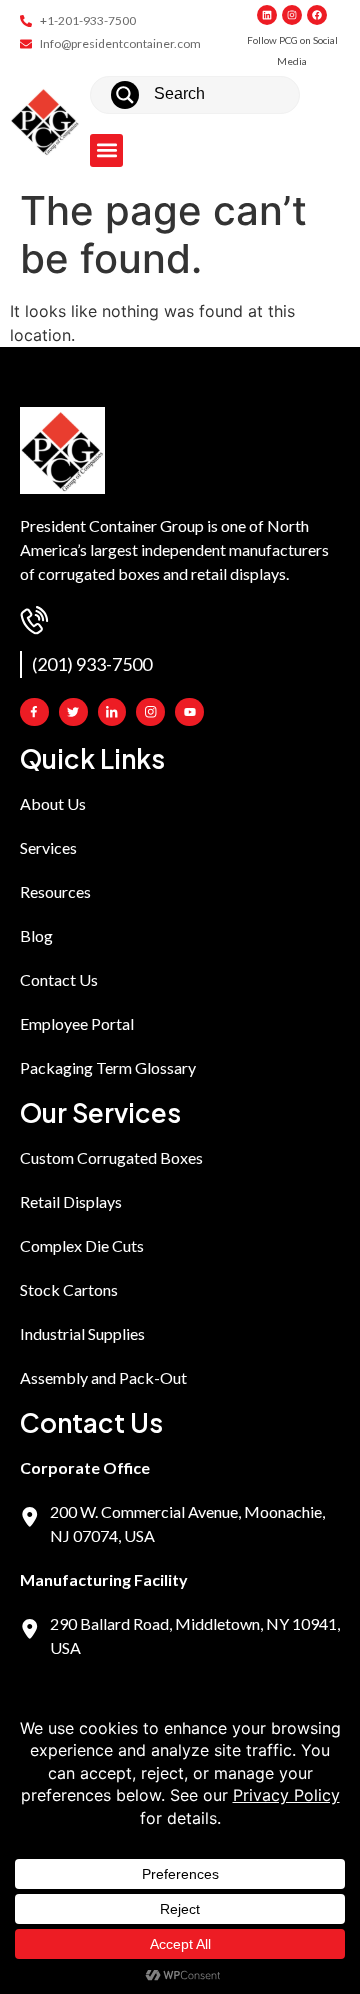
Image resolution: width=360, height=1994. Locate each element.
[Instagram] (292, 15)
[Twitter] (73, 712)
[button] (106, 150)
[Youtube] (189, 712)
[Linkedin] (267, 15)
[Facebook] (317, 15)
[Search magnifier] (125, 95)
